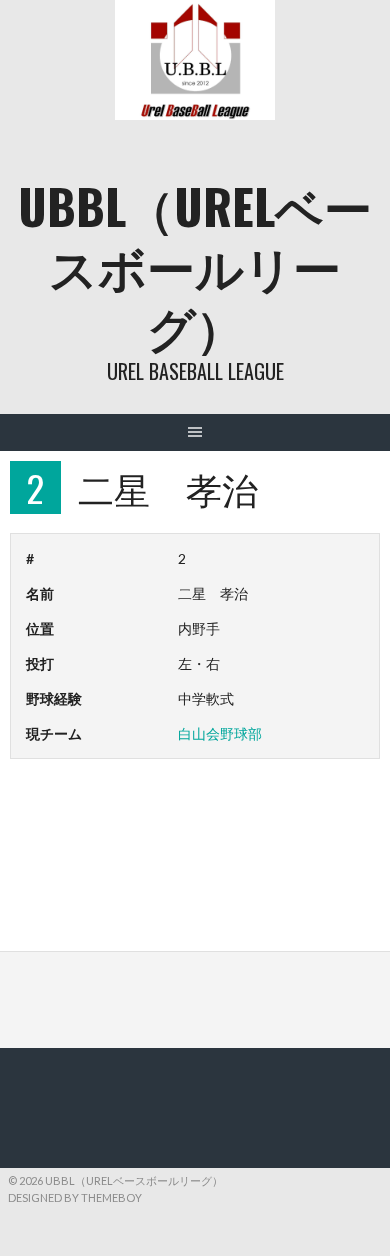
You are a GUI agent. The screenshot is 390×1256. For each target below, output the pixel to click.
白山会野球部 (220, 733)
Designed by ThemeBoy (75, 1197)
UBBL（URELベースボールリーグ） (195, 265)
